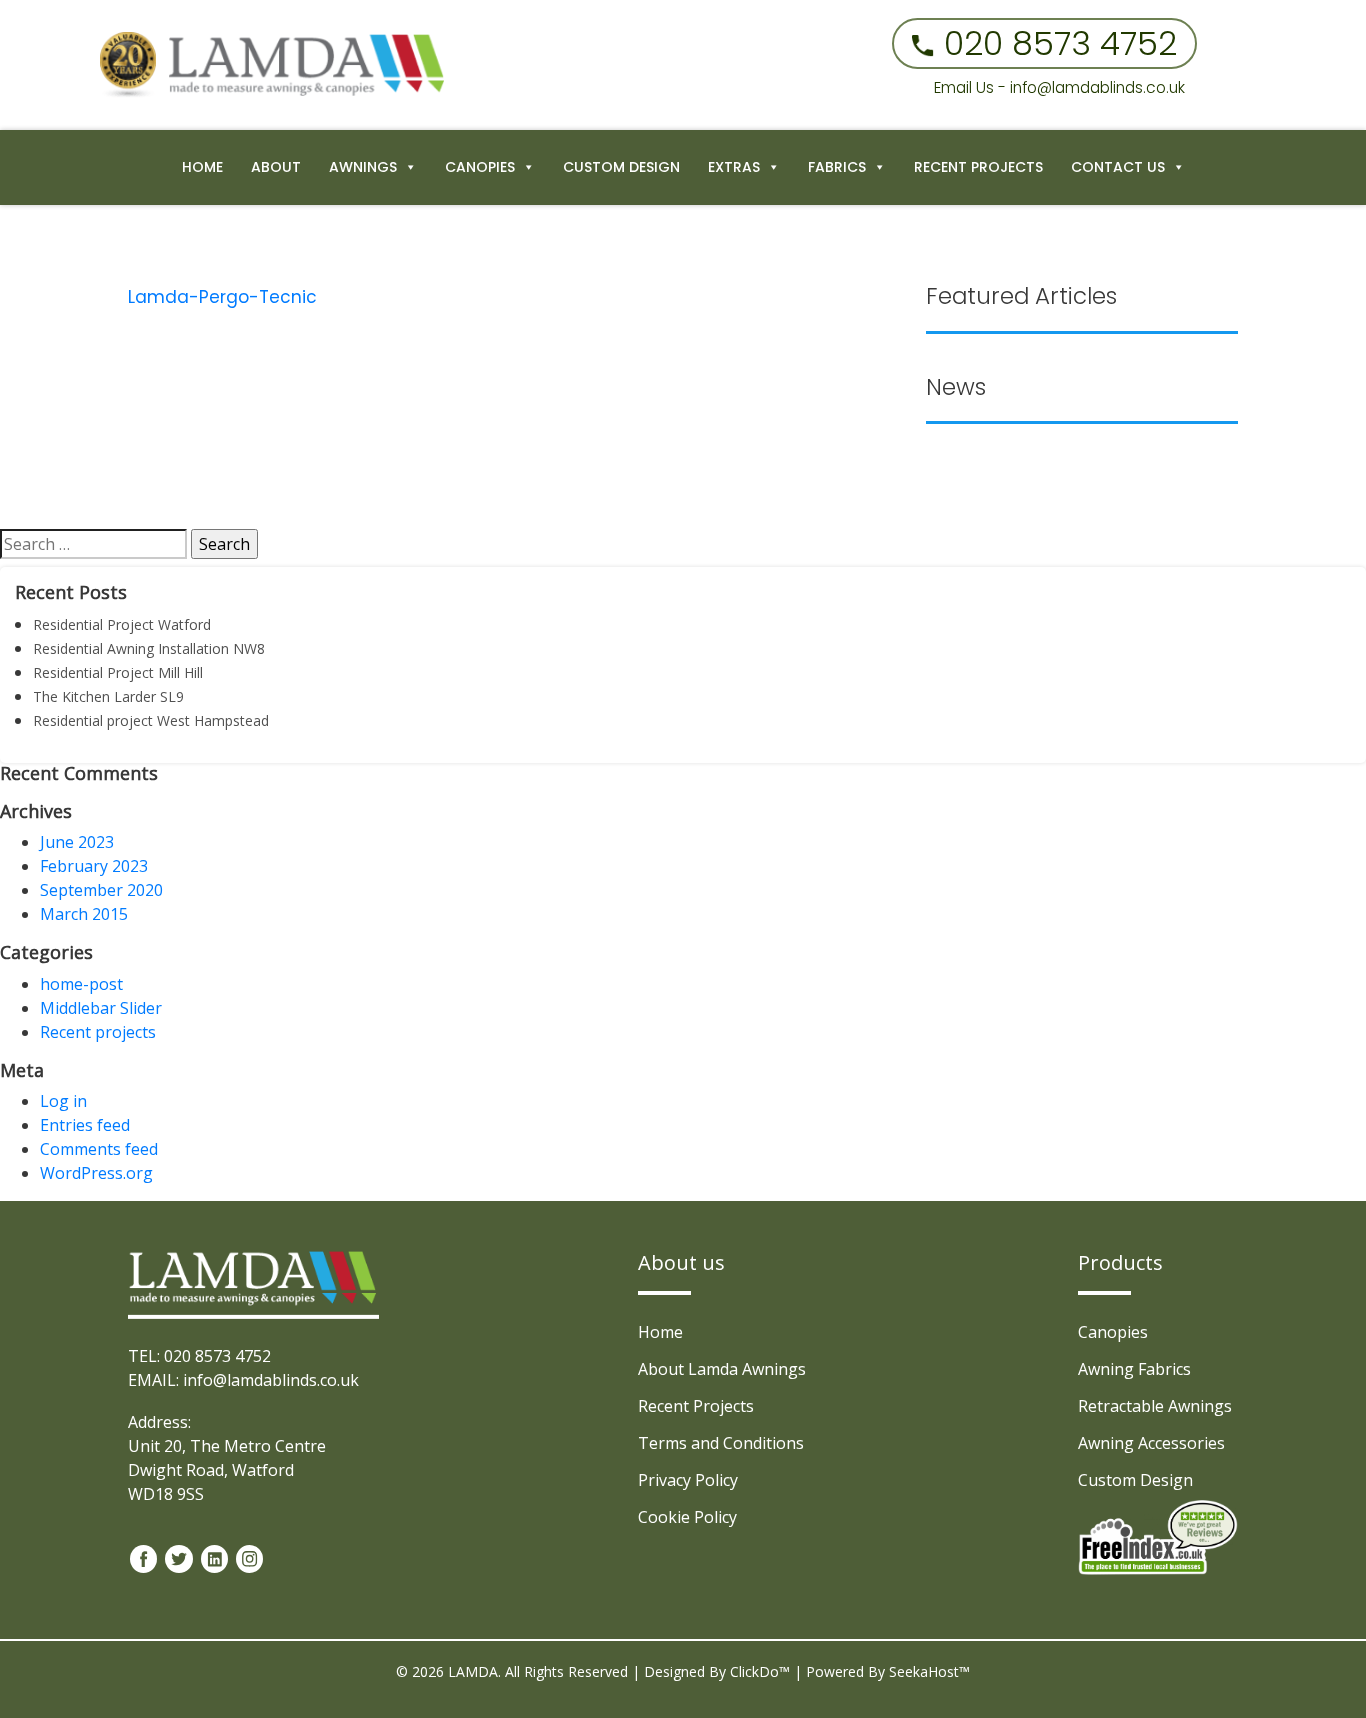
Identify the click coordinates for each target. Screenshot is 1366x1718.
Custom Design (621, 167)
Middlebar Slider (101, 1008)
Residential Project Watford (122, 624)
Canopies (1113, 1332)
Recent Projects (978, 167)
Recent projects (98, 1032)
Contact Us (1118, 167)
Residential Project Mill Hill (118, 672)
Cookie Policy (687, 1517)
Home (202, 167)
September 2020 (101, 890)
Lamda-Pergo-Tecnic (222, 297)
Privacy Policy (688, 1480)
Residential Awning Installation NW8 (149, 648)
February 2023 (94, 866)
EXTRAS (734, 167)
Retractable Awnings (1155, 1406)
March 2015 (84, 914)
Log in (63, 1101)
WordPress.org (96, 1173)
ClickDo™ (760, 1671)
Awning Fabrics (1134, 1369)
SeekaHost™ (929, 1671)
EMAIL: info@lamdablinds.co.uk (243, 1380)
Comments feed (99, 1149)
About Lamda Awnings (722, 1369)
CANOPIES (480, 167)
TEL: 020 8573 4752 (199, 1356)
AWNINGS (363, 167)
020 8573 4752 (1060, 43)
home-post (81, 984)
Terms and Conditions (721, 1443)
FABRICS (837, 167)
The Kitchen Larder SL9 (108, 696)
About (276, 167)
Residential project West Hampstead (151, 720)
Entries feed (85, 1125)
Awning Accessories (1151, 1443)
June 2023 (77, 842)
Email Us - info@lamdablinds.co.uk (1059, 87)
